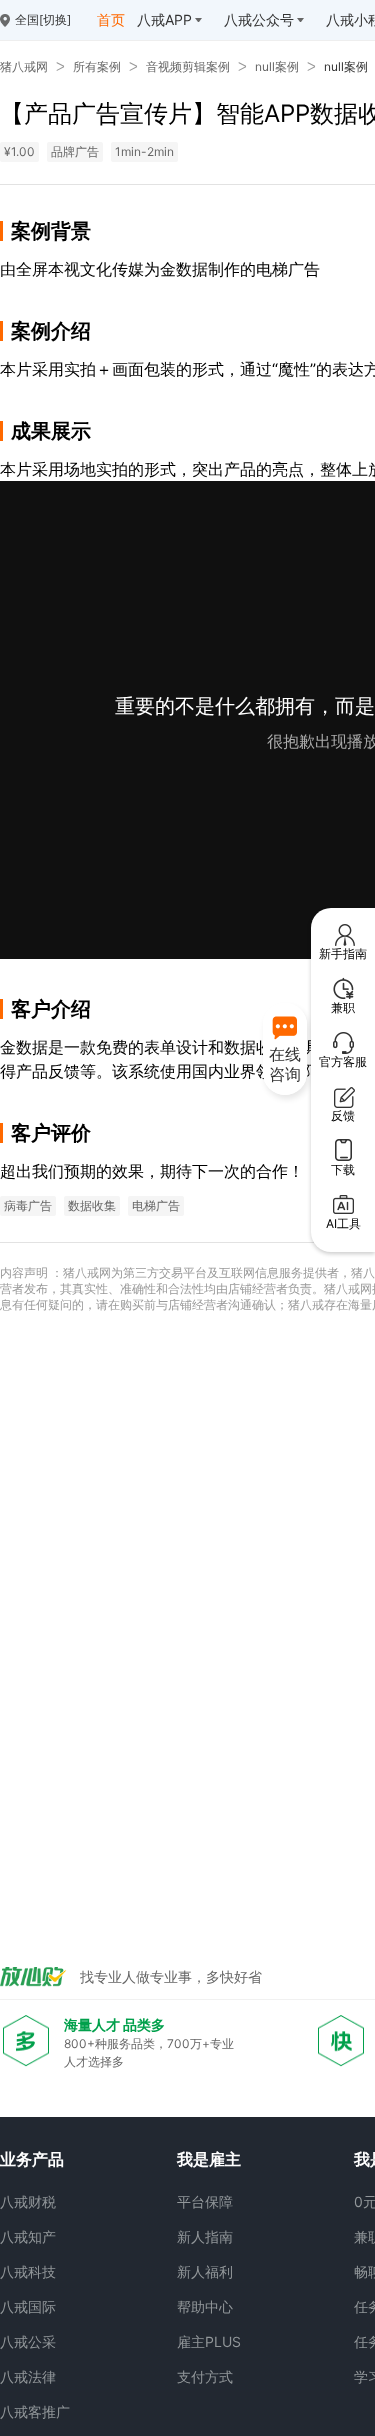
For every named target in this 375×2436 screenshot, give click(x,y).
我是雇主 (209, 2159)
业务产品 (32, 2159)
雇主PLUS (209, 2341)
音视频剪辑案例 (188, 66)
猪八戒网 (24, 66)
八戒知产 (28, 2236)
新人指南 (205, 2236)
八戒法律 (28, 2376)
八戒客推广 (35, 2411)
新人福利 (205, 2271)
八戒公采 (28, 2341)
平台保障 (205, 2201)
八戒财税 (28, 2201)
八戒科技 (28, 2271)
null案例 (277, 66)
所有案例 (97, 66)
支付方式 (205, 2376)
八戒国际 (28, 2306)
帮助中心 (205, 2306)
